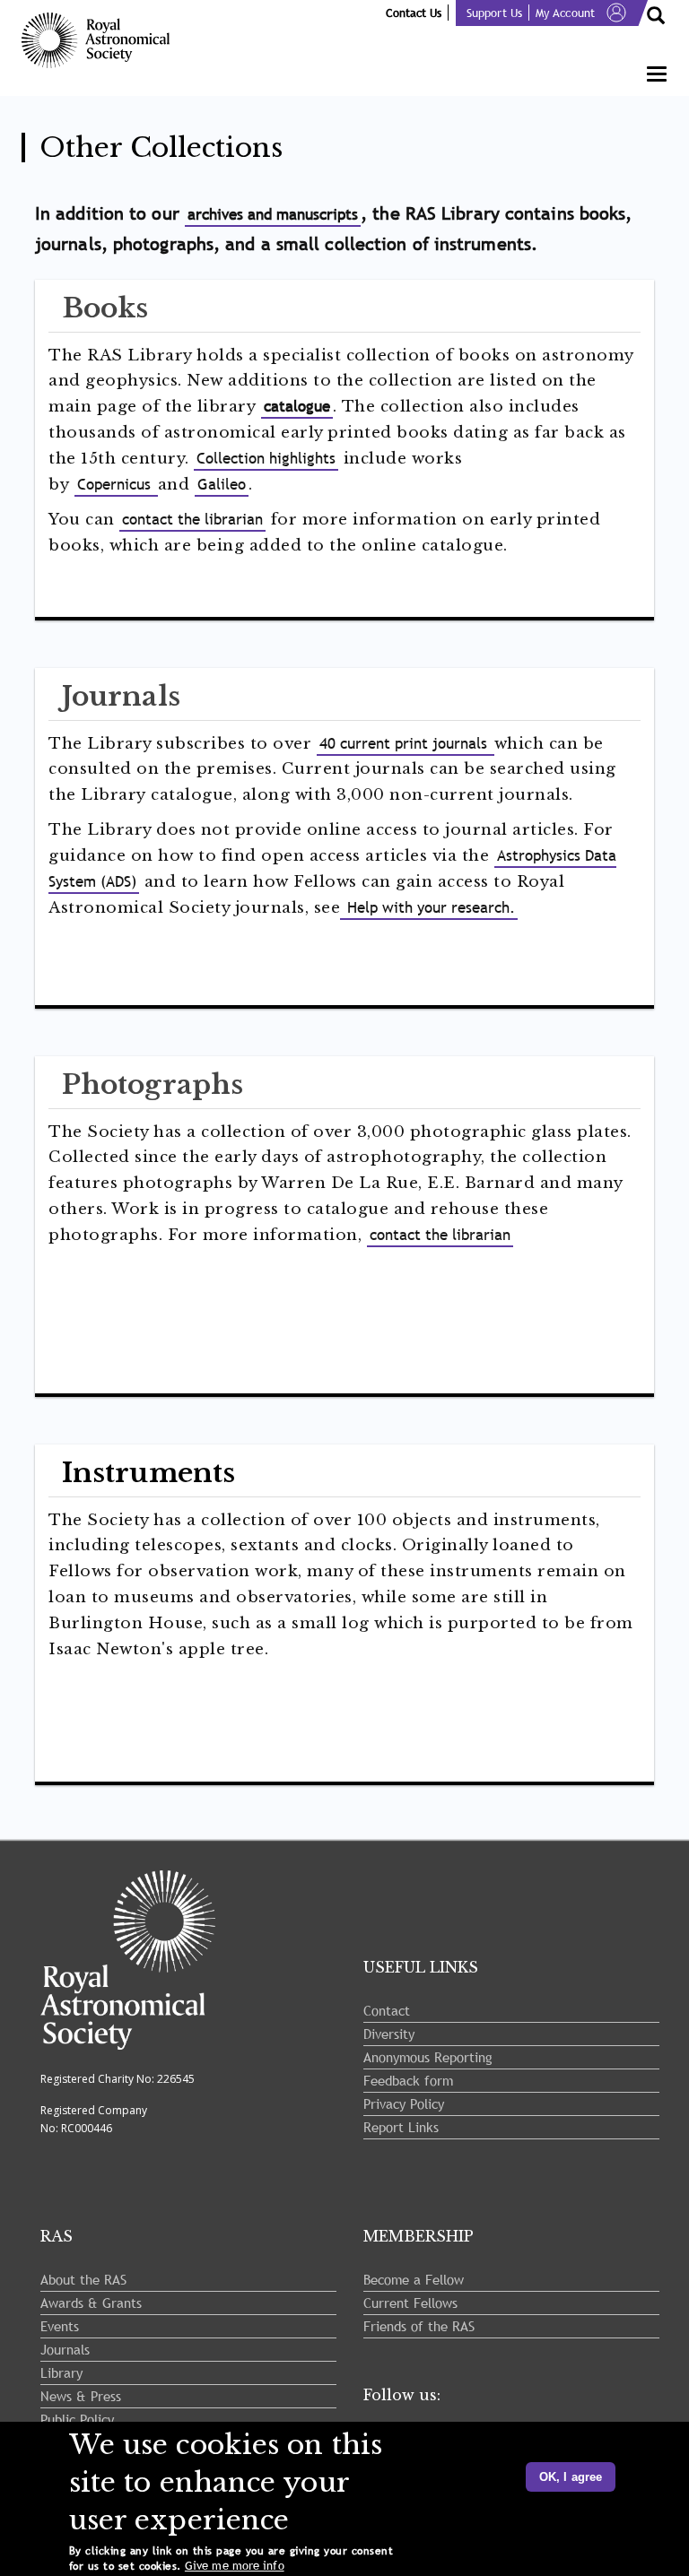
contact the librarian (192, 520)
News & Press (81, 2396)
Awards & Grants (91, 2303)
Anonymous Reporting (428, 2057)
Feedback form (408, 2080)
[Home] (102, 40)
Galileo (222, 485)
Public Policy (77, 2419)
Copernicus (116, 485)
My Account (565, 13)
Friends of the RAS (419, 2326)
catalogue (297, 407)
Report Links (401, 2127)
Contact (387, 2010)
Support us (494, 13)
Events (60, 2326)
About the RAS (83, 2279)
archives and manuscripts (273, 215)
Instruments (148, 1473)
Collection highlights (266, 459)
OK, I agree (571, 2477)
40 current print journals (406, 744)
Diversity (389, 2034)
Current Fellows (410, 2303)
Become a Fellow (414, 2279)
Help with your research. (429, 908)
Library (61, 2372)
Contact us (414, 13)
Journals (65, 2349)
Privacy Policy (404, 2103)
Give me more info (235, 2566)
